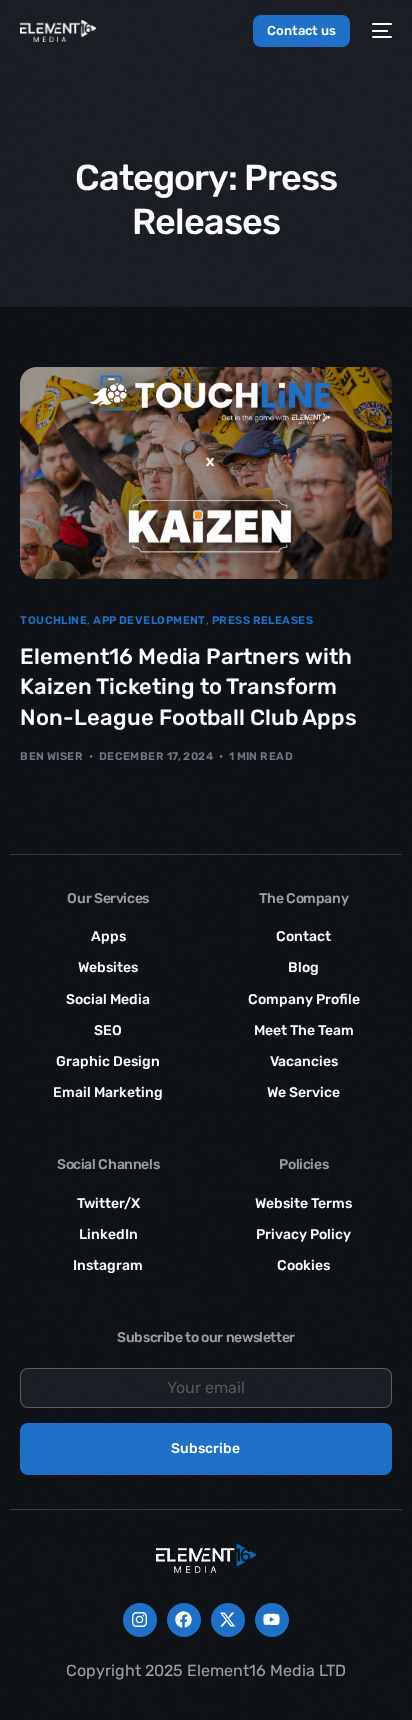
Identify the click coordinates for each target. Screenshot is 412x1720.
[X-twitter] (228, 1620)
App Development (149, 620)
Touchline (53, 620)
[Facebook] (184, 1620)
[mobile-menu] (381, 31)
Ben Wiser (51, 756)
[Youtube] (272, 1620)
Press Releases (262, 620)
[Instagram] (140, 1620)
